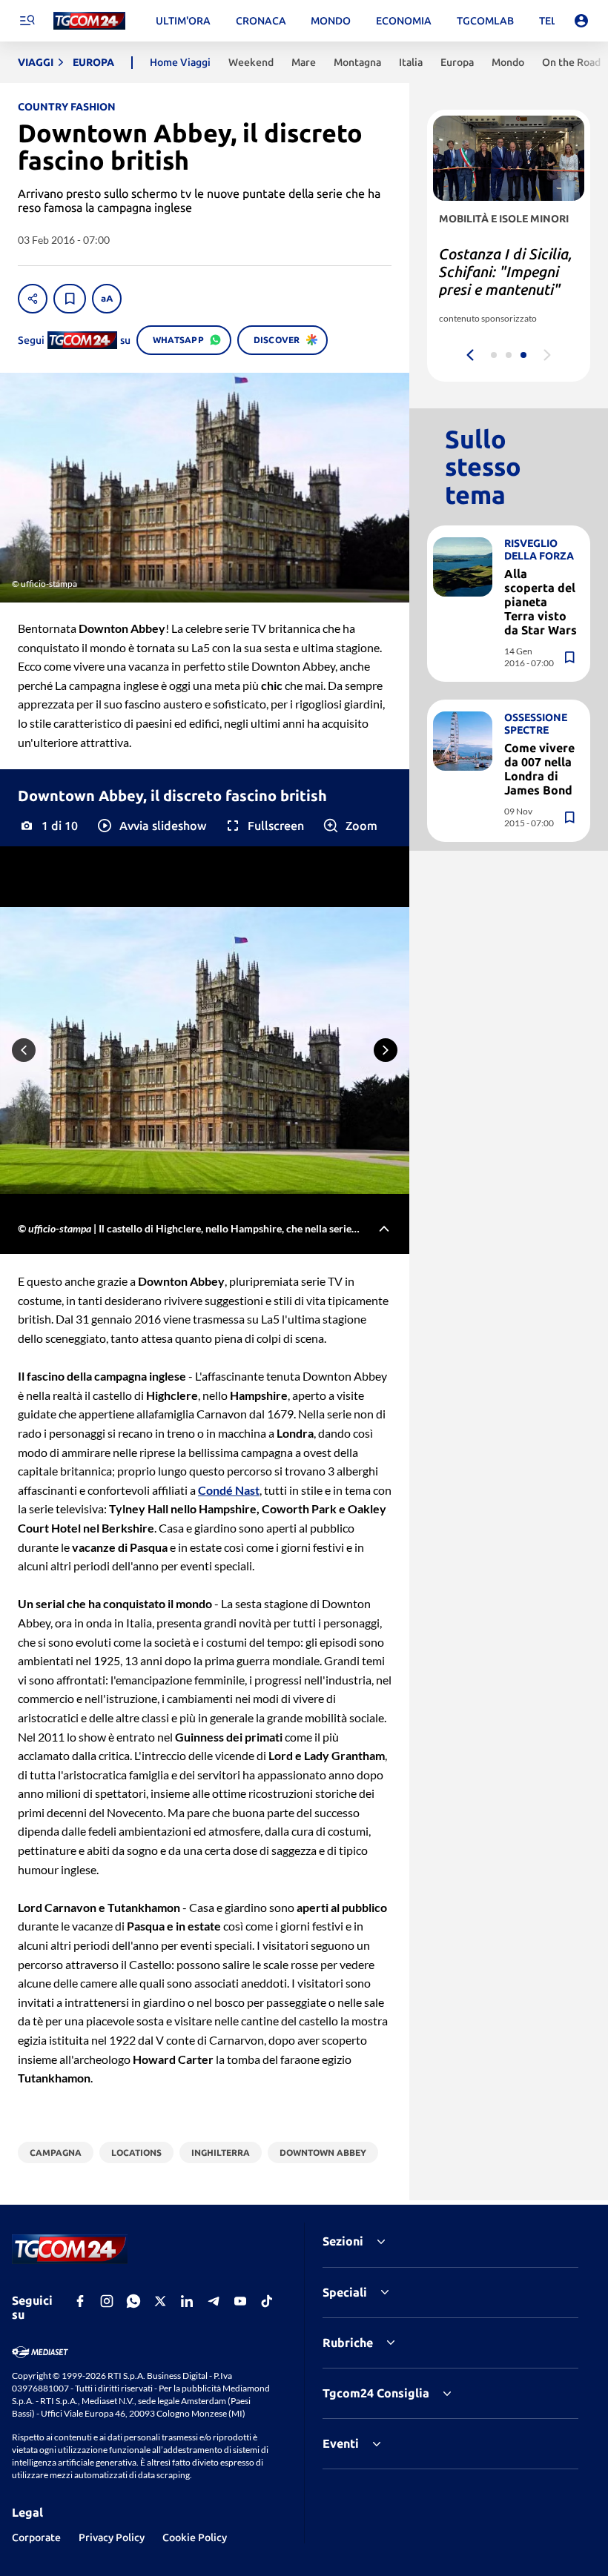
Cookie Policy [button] (195, 2537)
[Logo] (89, 21)
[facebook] (80, 2301)
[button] (151, 826)
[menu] (27, 21)
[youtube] (240, 2301)
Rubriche (348, 2343)
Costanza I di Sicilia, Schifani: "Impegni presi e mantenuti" (506, 272)
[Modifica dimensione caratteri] (107, 299)
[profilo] (581, 21)
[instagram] (107, 2301)
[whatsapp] (133, 2301)
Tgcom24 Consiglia (376, 2393)
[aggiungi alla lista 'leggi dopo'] (70, 299)
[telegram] (214, 2301)
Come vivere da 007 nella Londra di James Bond (539, 769)
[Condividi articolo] (33, 299)
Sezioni (343, 2241)
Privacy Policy (112, 2537)
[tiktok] (267, 2301)
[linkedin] (187, 2301)
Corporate (36, 2537)
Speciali (345, 2292)
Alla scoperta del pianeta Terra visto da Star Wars (541, 602)
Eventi (341, 2443)
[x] (160, 2301)
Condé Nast (229, 1490)
